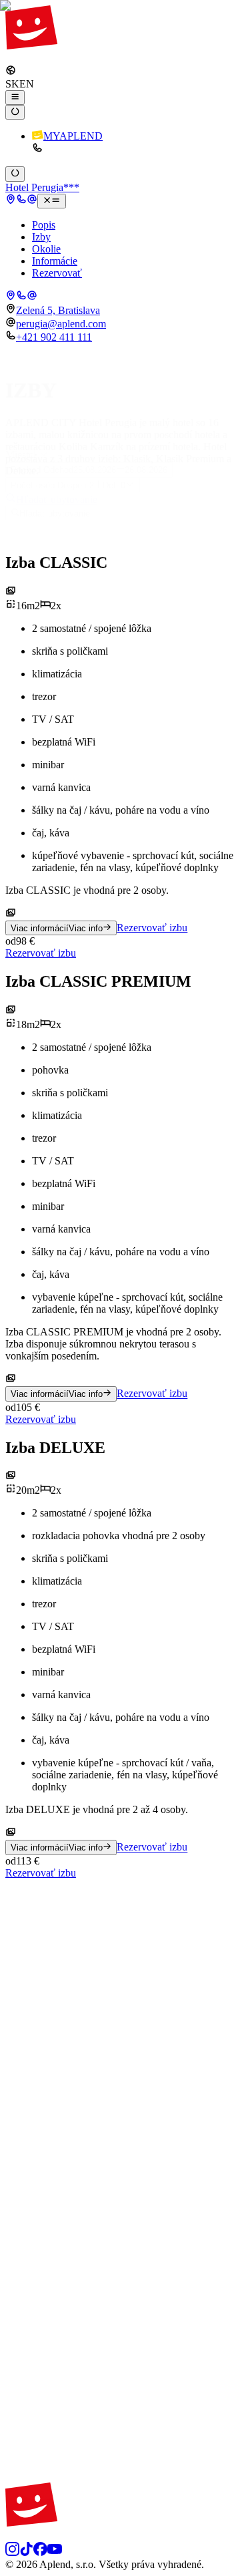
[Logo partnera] (120, 1982)
